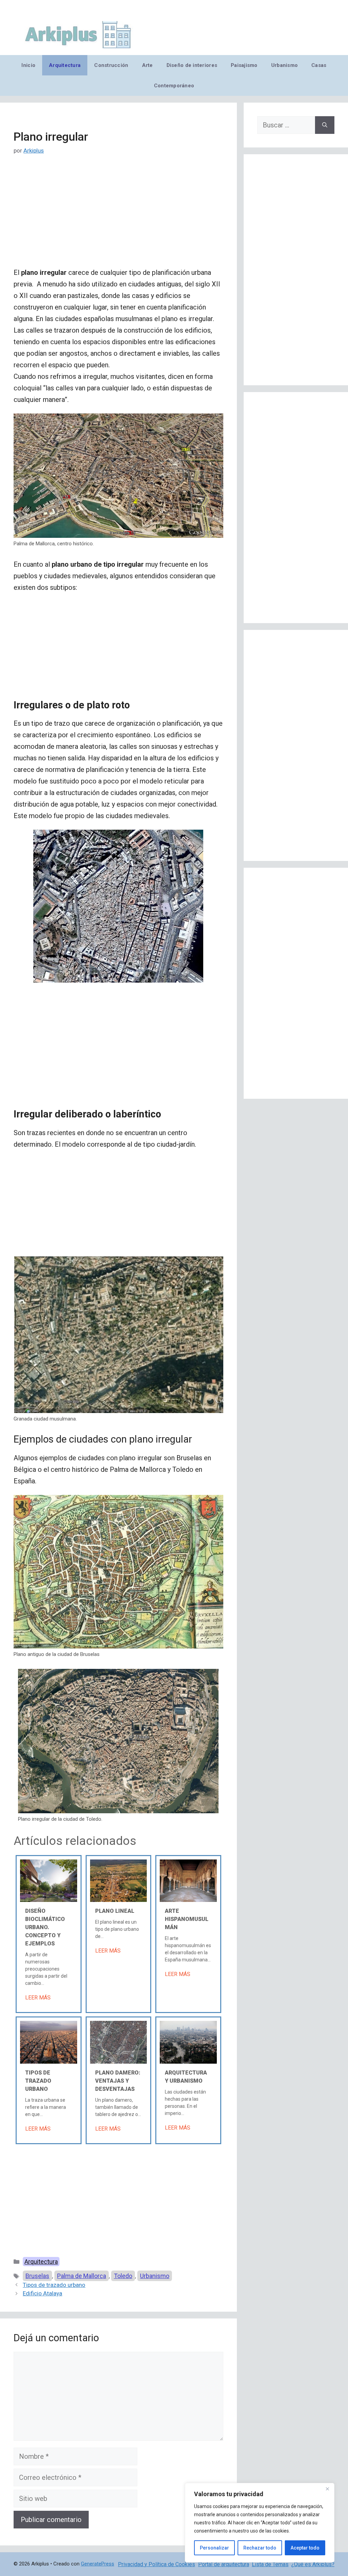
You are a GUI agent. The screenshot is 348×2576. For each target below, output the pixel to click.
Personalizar (214, 2548)
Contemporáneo (174, 86)
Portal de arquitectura (224, 2564)
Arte (147, 65)
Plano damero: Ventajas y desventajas (118, 2081)
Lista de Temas (270, 2564)
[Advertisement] (118, 216)
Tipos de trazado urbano (38, 2081)
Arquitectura (65, 65)
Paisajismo (244, 65)
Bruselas (37, 2276)
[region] (260, 2523)
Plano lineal (115, 1911)
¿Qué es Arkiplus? (313, 2564)
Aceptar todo (305, 2548)
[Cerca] (327, 2489)
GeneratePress (98, 2564)
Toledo (123, 2276)
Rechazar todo (260, 2548)
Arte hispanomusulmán (187, 1919)
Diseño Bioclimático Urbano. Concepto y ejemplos (45, 1927)
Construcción (111, 65)
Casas (319, 65)
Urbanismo (284, 65)
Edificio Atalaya (42, 2293)
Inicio (28, 65)
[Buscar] (325, 125)
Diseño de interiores (192, 65)
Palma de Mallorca (82, 2276)
